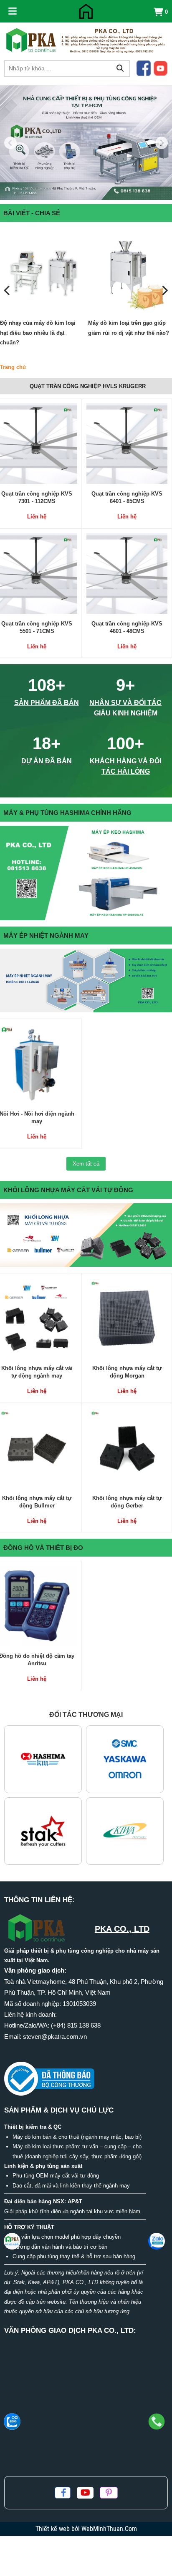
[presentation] (8, 291)
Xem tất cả (86, 1164)
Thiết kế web (53, 2529)
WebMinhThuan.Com (109, 2529)
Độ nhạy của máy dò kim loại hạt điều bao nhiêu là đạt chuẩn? (38, 333)
